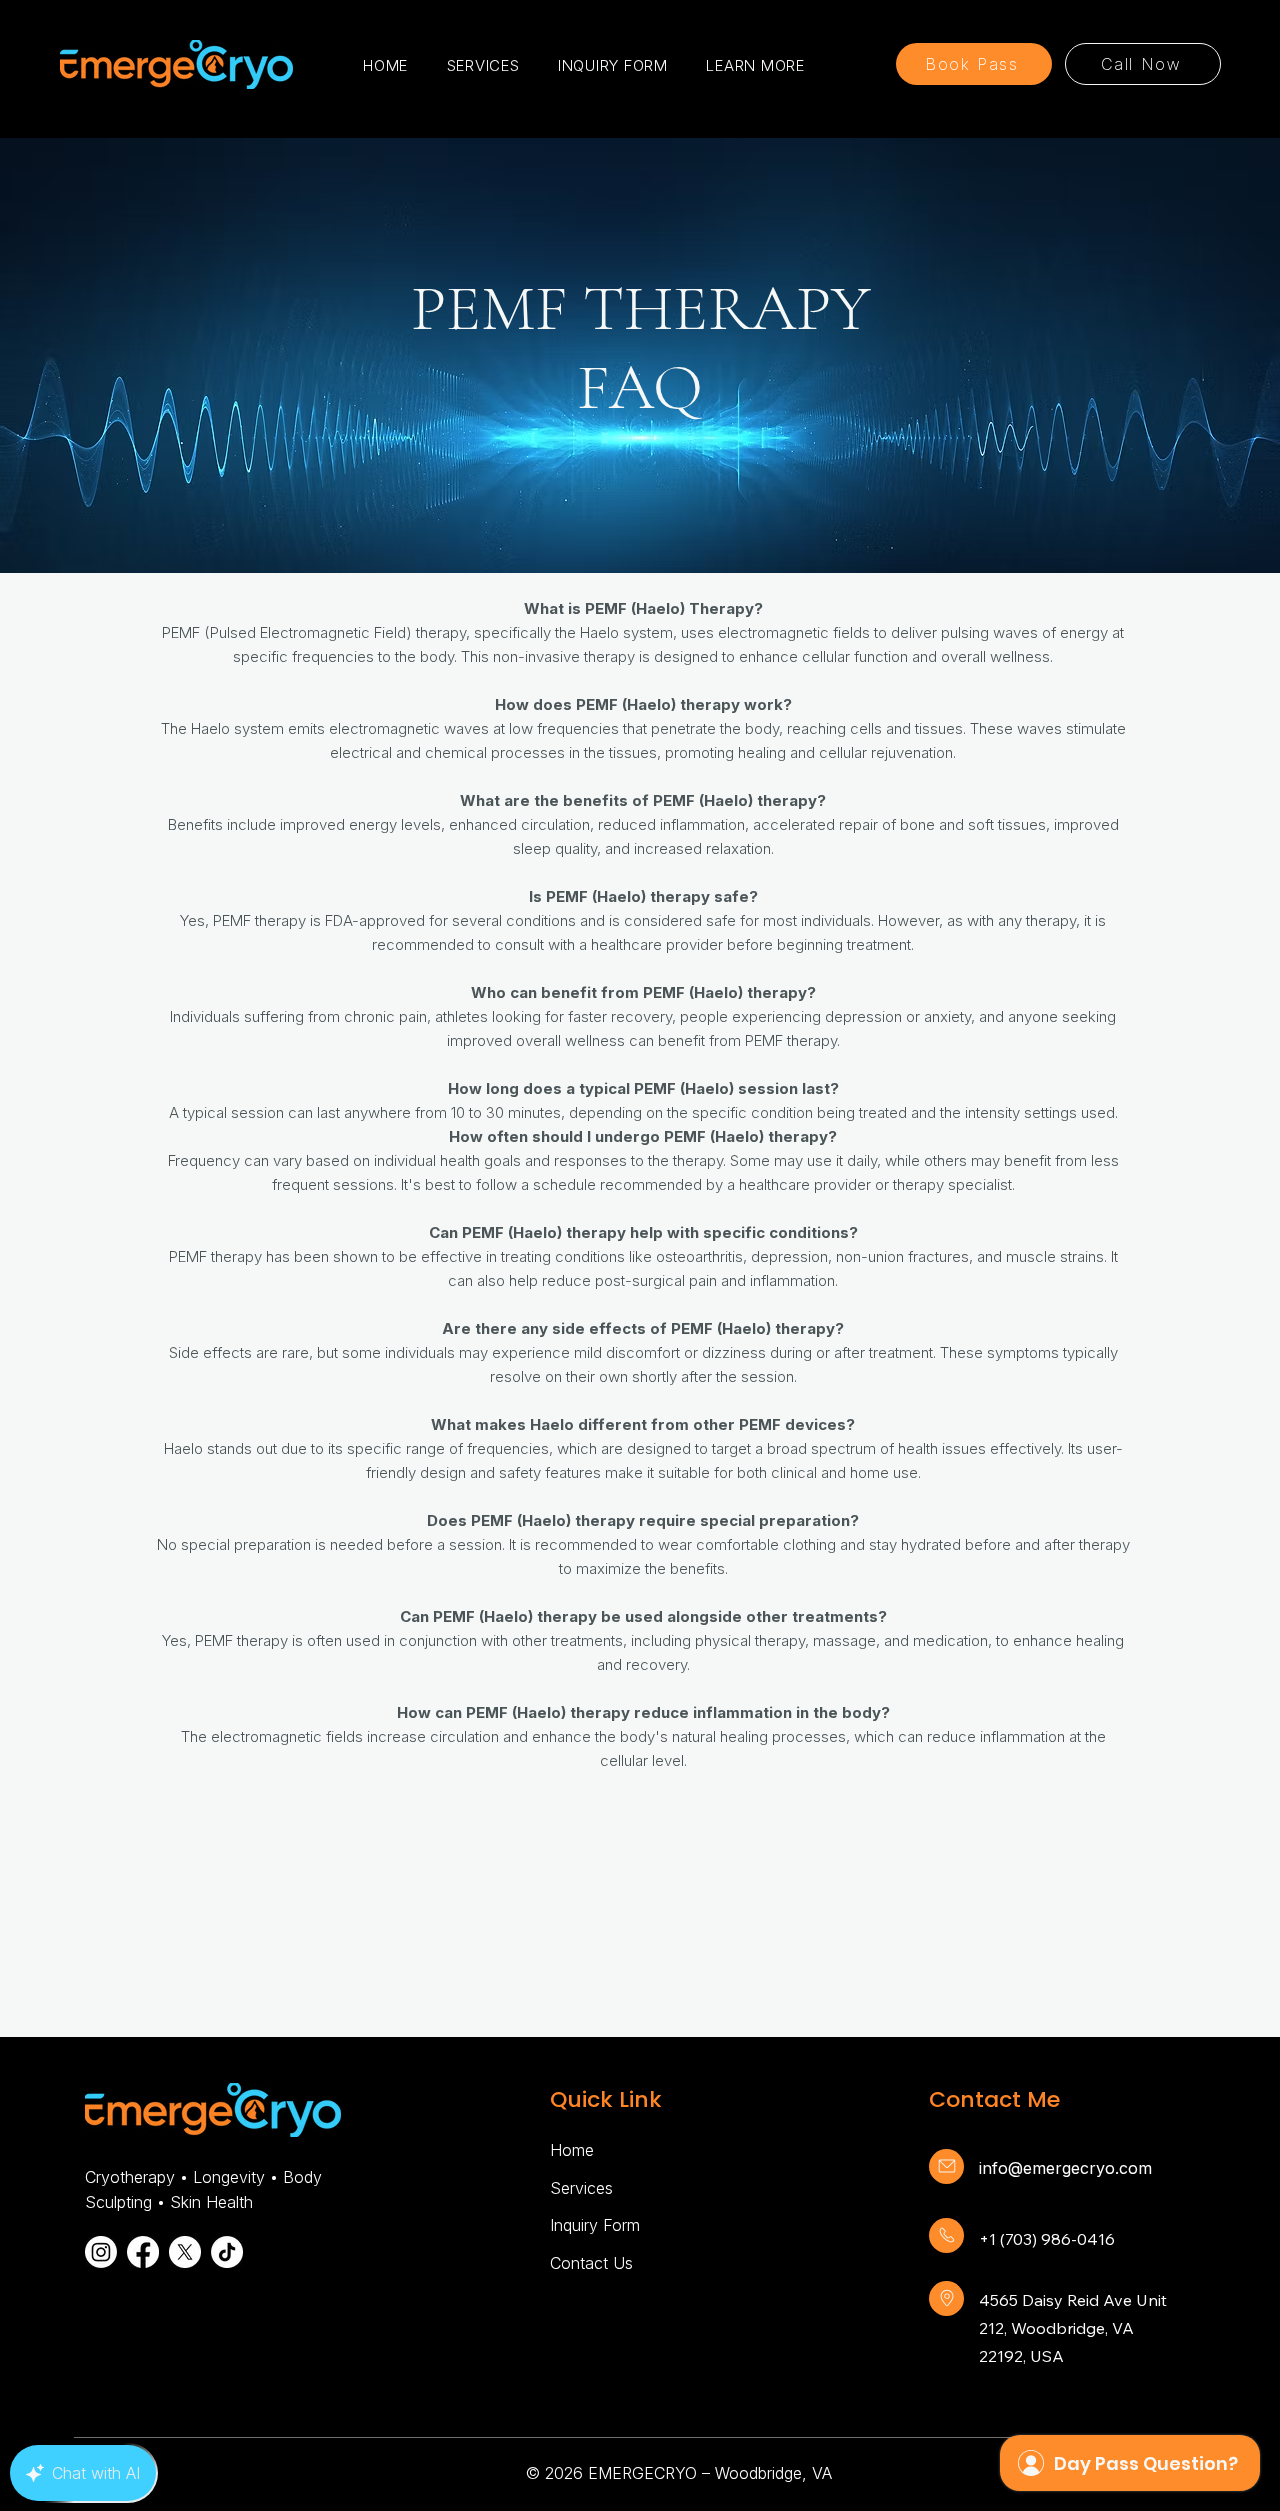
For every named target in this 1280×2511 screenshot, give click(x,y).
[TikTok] (227, 2252)
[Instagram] (101, 2252)
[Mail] (946, 2166)
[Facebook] (143, 2252)
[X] (185, 2252)
